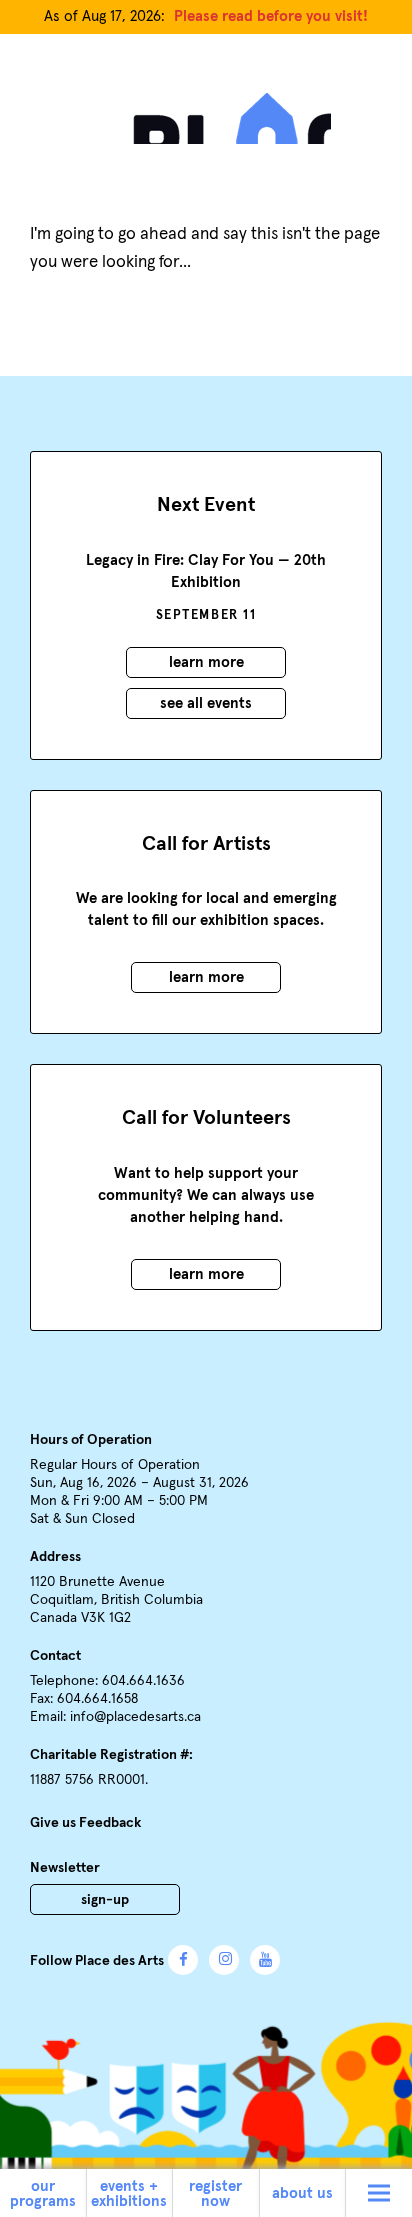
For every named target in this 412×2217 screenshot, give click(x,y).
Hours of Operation (91, 1440)
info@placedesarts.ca (135, 1717)
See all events (206, 703)
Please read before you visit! (271, 16)
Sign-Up (105, 1900)
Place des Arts (206, 112)
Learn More (206, 662)
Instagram (224, 1960)
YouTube (265, 1960)
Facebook (183, 1960)
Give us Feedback (85, 1823)
